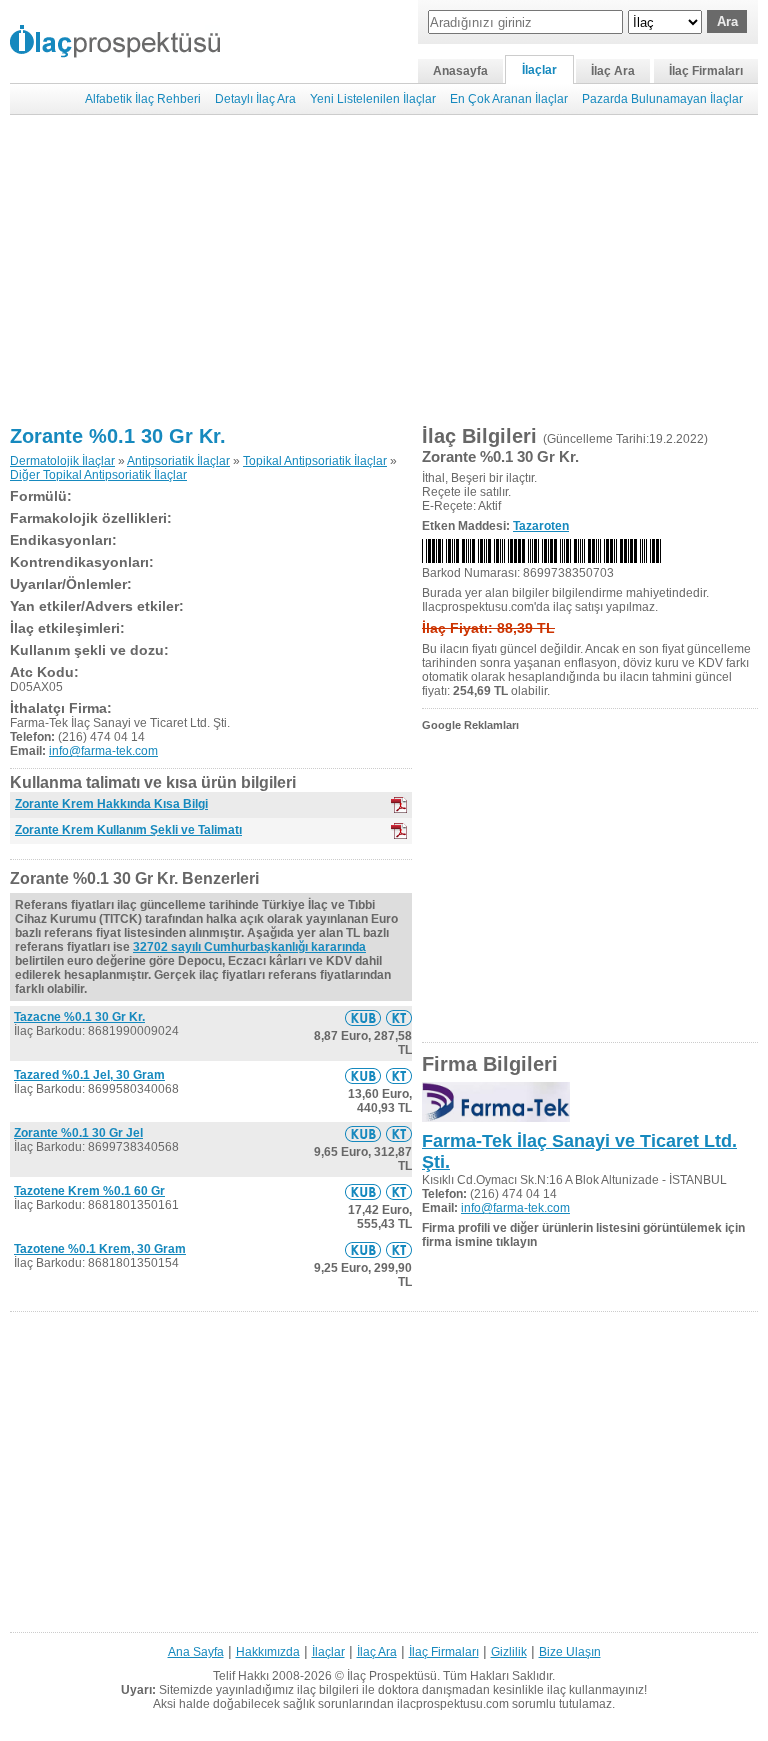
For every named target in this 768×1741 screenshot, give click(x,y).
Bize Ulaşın (570, 1652)
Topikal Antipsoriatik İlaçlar (315, 461)
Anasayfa (460, 71)
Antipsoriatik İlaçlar (178, 461)
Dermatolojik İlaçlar (62, 461)
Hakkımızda (268, 1652)
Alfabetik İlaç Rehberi (143, 99)
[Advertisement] (384, 270)
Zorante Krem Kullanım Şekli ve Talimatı (128, 830)
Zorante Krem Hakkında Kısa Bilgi (111, 804)
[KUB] (399, 805)
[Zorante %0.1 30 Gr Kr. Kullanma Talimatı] (399, 1018)
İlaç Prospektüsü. (393, 1676)
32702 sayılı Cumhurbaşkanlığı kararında (249, 947)
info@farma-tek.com (103, 751)
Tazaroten (541, 526)
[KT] (399, 831)
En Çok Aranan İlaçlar (509, 99)
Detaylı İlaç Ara (255, 99)
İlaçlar (539, 70)
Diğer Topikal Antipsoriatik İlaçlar (98, 475)
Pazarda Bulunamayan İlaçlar (662, 99)
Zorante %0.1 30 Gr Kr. (118, 436)
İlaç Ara (613, 71)
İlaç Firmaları (706, 71)
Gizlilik (509, 1652)
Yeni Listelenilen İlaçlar (373, 99)
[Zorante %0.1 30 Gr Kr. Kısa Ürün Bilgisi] (363, 1018)
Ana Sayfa (196, 1652)
